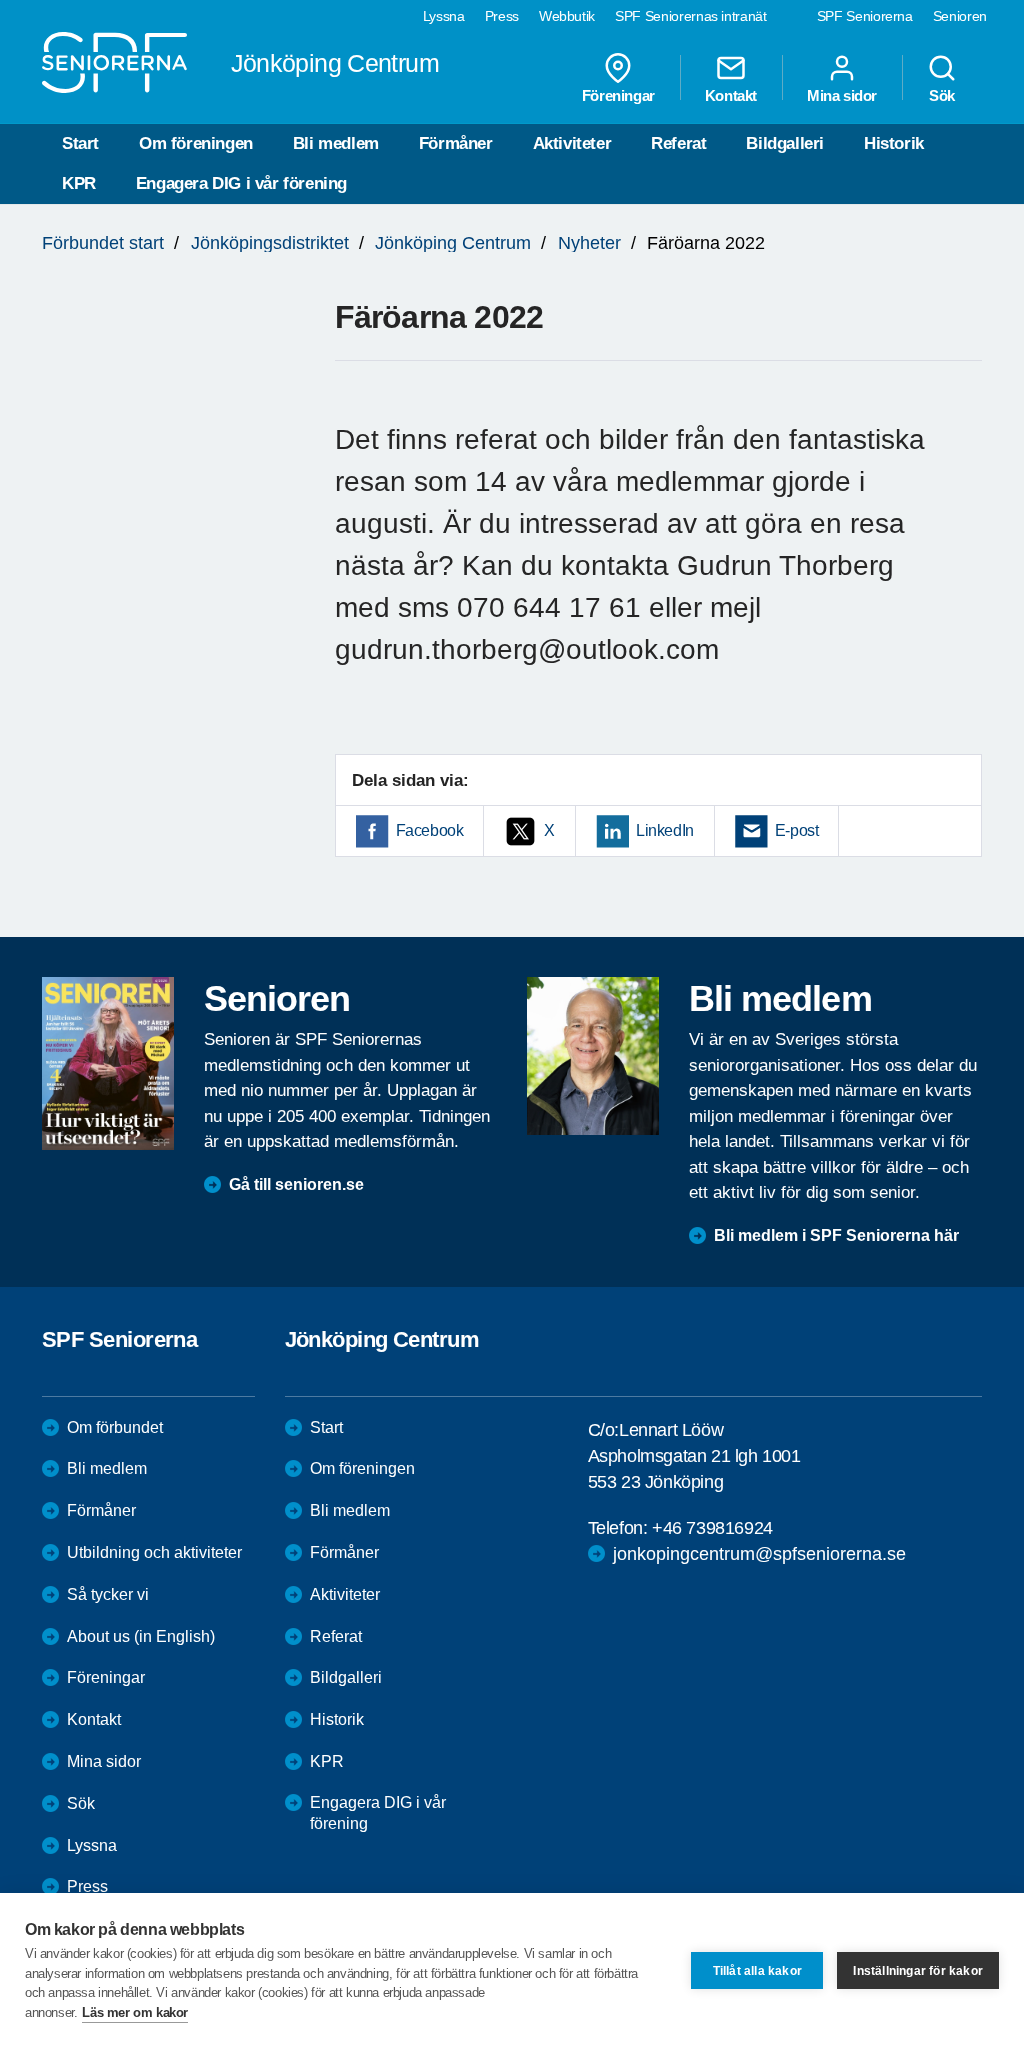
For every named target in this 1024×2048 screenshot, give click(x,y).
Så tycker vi (108, 1594)
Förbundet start (103, 243)
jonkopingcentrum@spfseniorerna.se (759, 1554)
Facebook (430, 830)
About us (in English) (141, 1636)
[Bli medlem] (593, 1056)
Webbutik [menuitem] (567, 16)
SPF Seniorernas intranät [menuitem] (691, 16)
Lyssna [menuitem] (444, 16)
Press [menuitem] (502, 16)
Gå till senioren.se (296, 1184)
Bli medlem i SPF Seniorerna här (836, 1235)
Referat (678, 143)
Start (80, 143)
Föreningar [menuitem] (618, 95)
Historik (894, 143)
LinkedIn (665, 830)
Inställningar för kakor (918, 1971)
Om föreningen (196, 143)
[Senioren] (108, 1063)
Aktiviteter (572, 143)
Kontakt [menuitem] (731, 95)
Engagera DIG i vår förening (241, 183)
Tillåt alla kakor (757, 1971)
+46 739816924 (712, 1528)
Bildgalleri (785, 143)
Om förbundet (115, 1427)
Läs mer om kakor (135, 2012)
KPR (79, 183)
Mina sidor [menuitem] (842, 95)
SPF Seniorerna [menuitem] (865, 16)
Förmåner (456, 143)
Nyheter (589, 243)
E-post (797, 830)
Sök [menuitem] (942, 95)
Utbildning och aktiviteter (154, 1552)
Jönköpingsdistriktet (270, 243)
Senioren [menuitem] (960, 16)
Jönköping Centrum (453, 243)
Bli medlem (336, 143)
